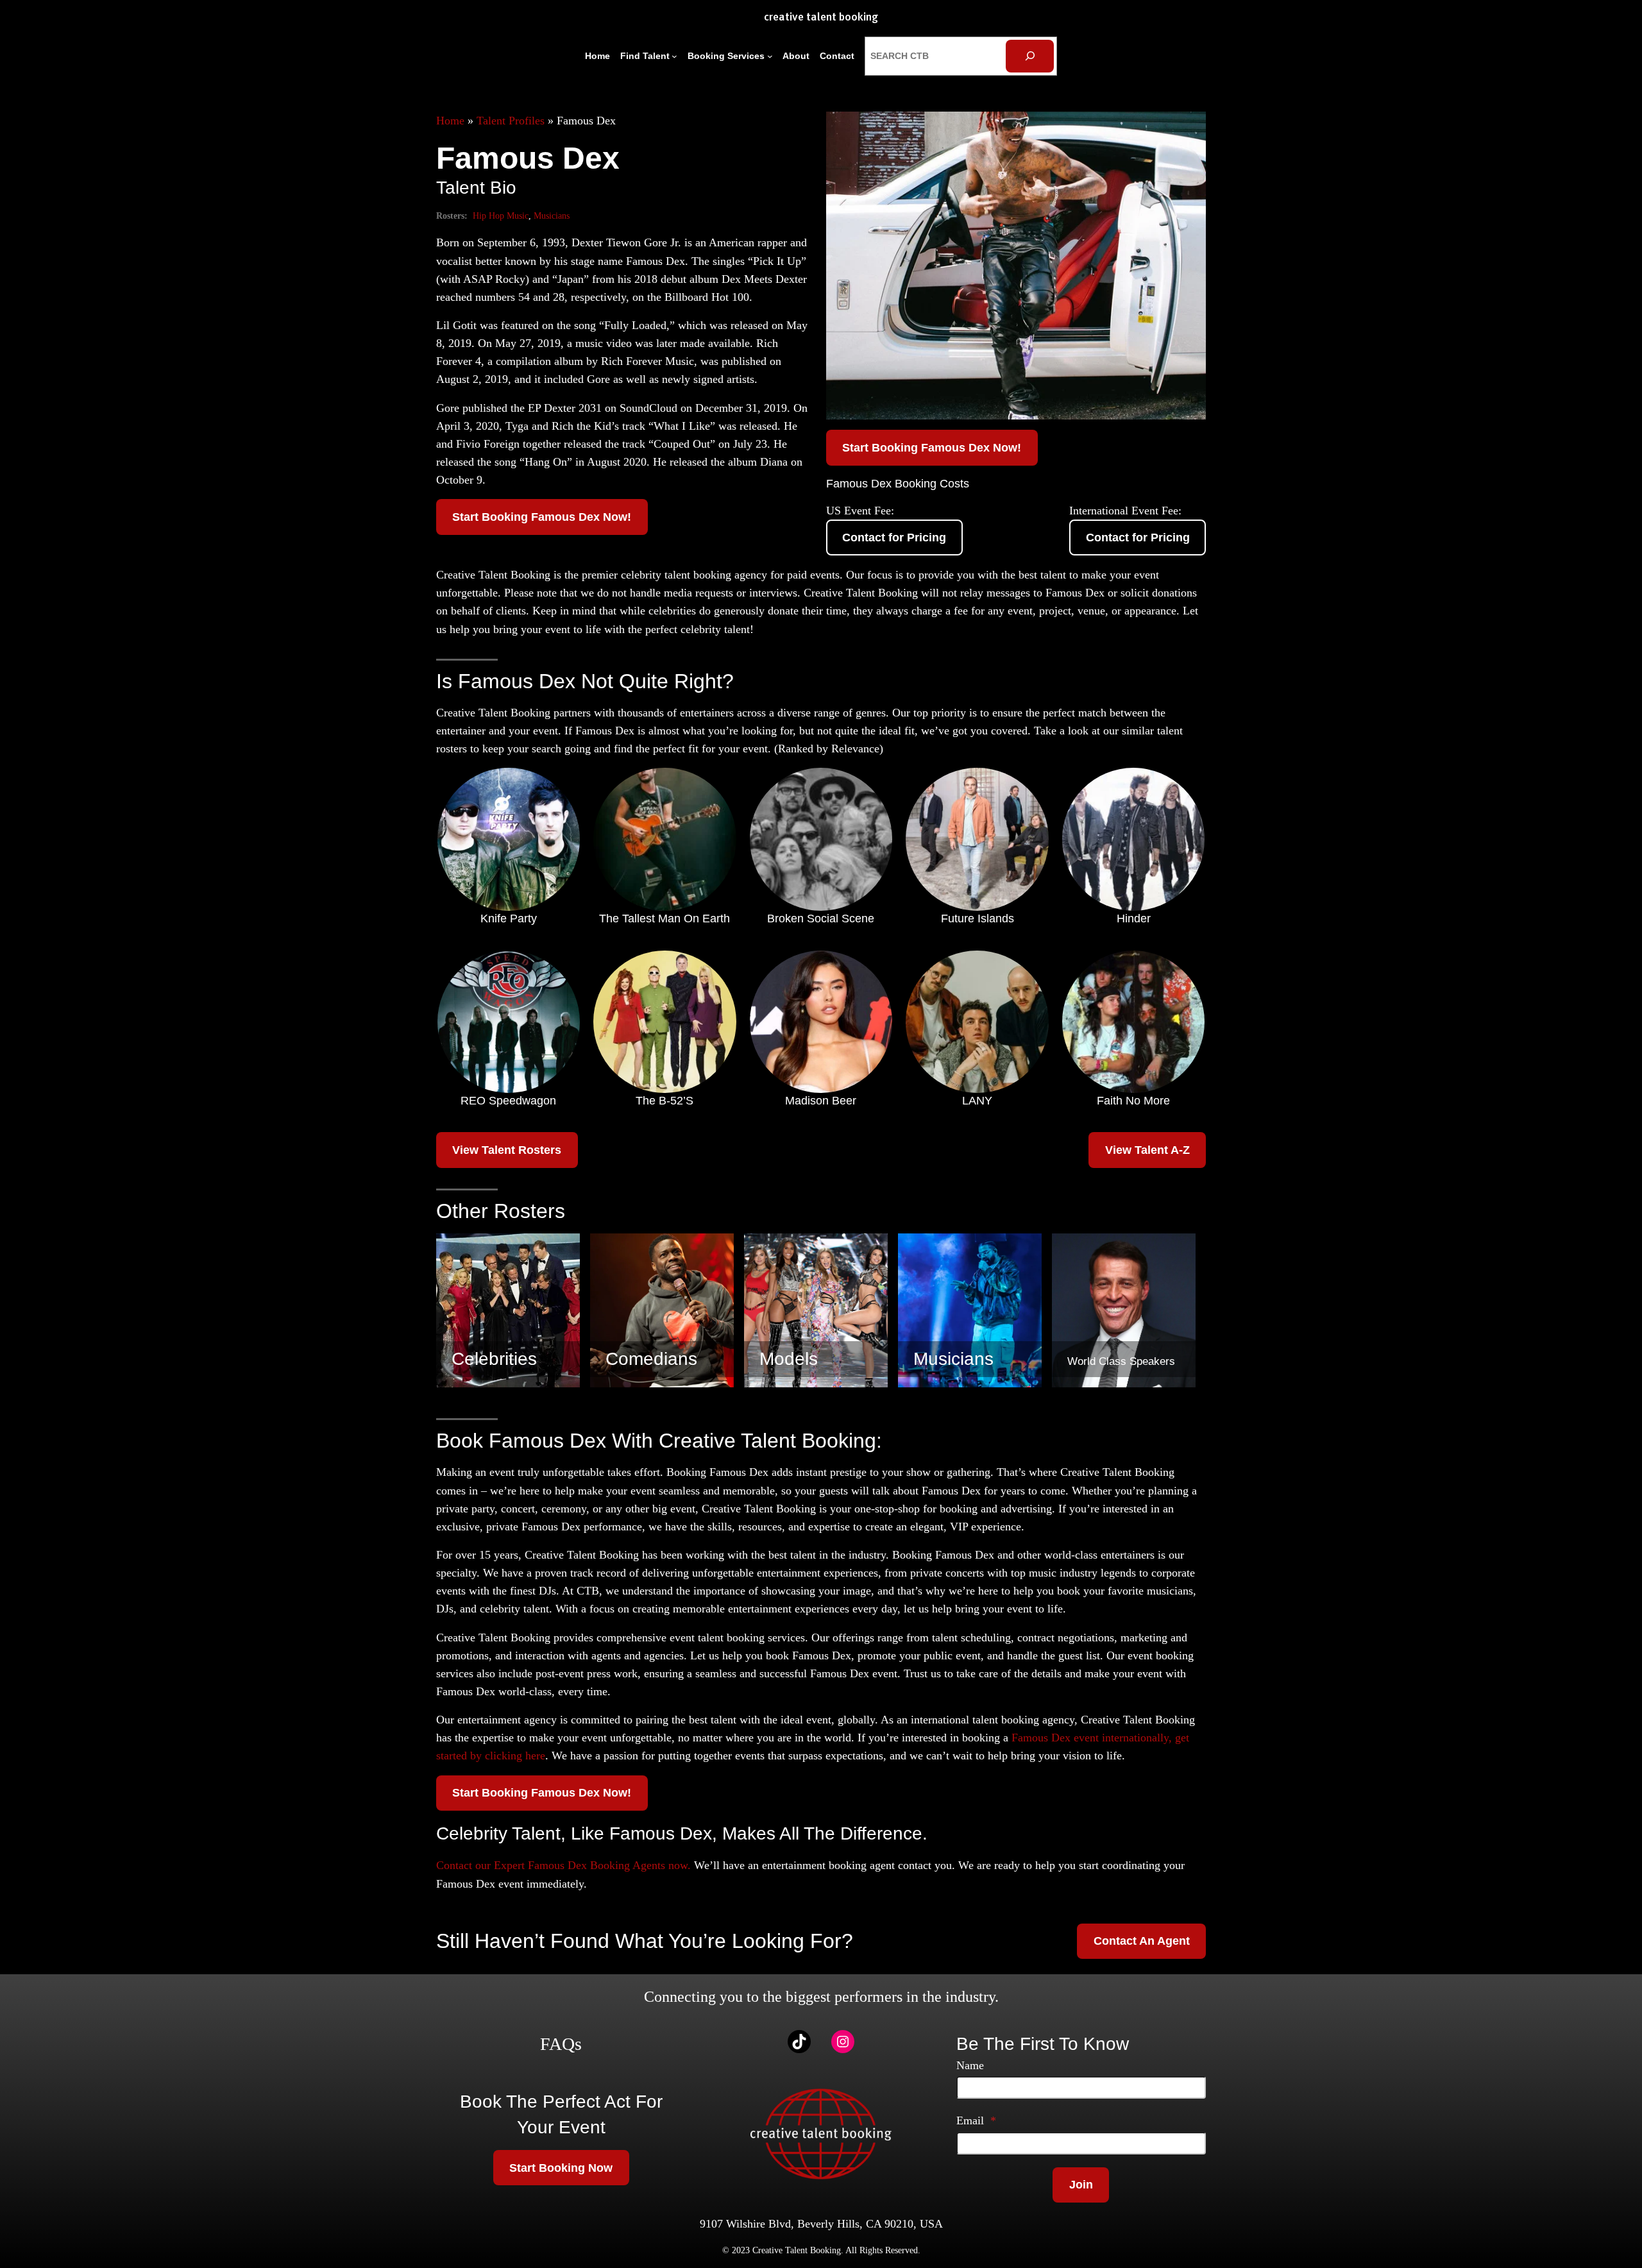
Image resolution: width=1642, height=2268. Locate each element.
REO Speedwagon (508, 1101)
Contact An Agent (1142, 1941)
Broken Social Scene (821, 918)
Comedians (651, 1359)
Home (450, 121)
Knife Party (509, 918)
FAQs (561, 2044)
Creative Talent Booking (821, 18)
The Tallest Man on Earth (664, 918)
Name (970, 2065)
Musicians (552, 216)
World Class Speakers (1121, 1361)
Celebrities (494, 1359)
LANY (977, 1101)
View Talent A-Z (1147, 1150)
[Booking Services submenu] (770, 56)
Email (976, 2120)
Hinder (1134, 918)
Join (1081, 2185)
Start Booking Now (561, 2168)
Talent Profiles (511, 121)
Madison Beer (821, 1101)
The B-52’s (664, 1101)
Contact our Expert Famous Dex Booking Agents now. (563, 1865)
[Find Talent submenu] (674, 56)
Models (789, 1359)
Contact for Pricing (894, 537)
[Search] (1030, 56)
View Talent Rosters (507, 1150)
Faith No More (1133, 1101)
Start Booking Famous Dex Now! (542, 517)
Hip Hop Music (501, 216)
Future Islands (978, 918)
